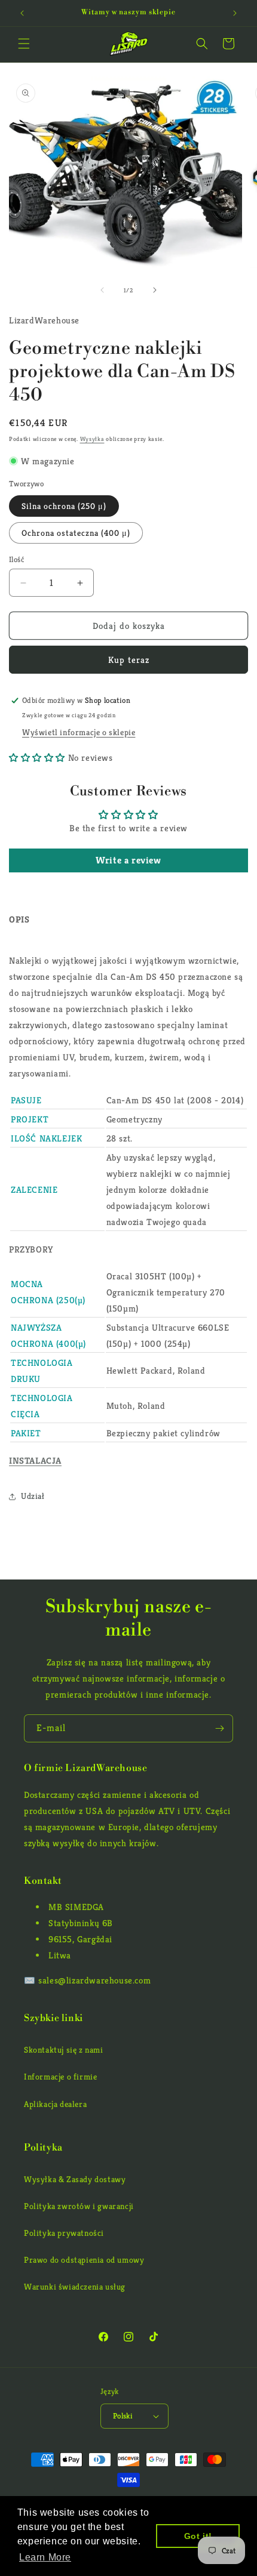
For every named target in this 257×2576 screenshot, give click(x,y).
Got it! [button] (198, 2536)
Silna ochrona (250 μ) (64, 506)
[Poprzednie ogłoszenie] (22, 13)
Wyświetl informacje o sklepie (79, 732)
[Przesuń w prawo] (155, 290)
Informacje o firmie (60, 2077)
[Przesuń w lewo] (102, 290)
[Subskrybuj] (219, 1728)
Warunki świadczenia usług (75, 2287)
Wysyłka (92, 439)
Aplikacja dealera (55, 2104)
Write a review (128, 860)
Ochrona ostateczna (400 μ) (76, 533)
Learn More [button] (45, 2557)
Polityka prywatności (64, 2233)
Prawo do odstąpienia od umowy (84, 2260)
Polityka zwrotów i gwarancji (79, 2206)
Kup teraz (129, 660)
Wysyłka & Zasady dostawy (75, 2179)
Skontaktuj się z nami (64, 2050)
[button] (24, 44)
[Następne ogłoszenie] (235, 13)
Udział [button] (33, 1496)
